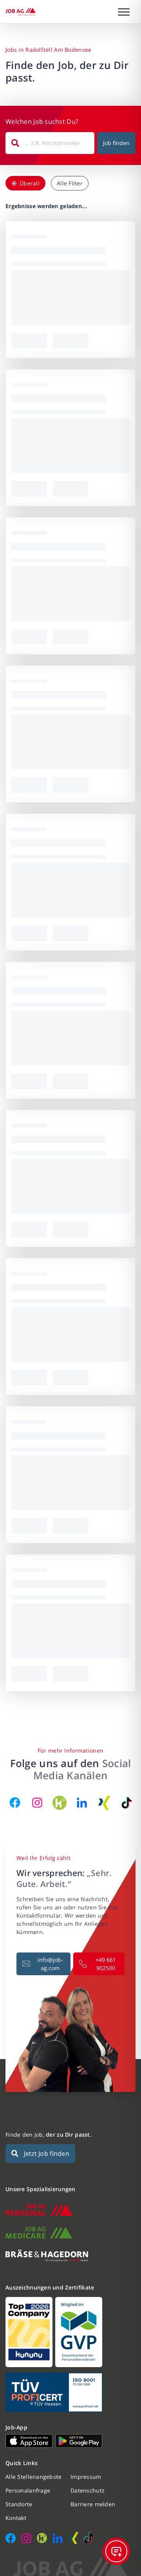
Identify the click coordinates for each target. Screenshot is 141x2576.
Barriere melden (93, 2504)
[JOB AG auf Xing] (104, 1803)
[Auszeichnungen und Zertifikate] (70, 2332)
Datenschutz (88, 2490)
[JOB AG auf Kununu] (60, 1803)
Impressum (86, 2477)
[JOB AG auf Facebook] (15, 1803)
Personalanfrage (28, 2490)
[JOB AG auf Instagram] (37, 1803)
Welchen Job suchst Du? (42, 121)
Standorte (19, 2504)
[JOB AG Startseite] (21, 12)
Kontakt (16, 2518)
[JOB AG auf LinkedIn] (82, 1803)
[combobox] (50, 143)
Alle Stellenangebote (34, 2477)
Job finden (116, 143)
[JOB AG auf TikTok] (127, 1803)
